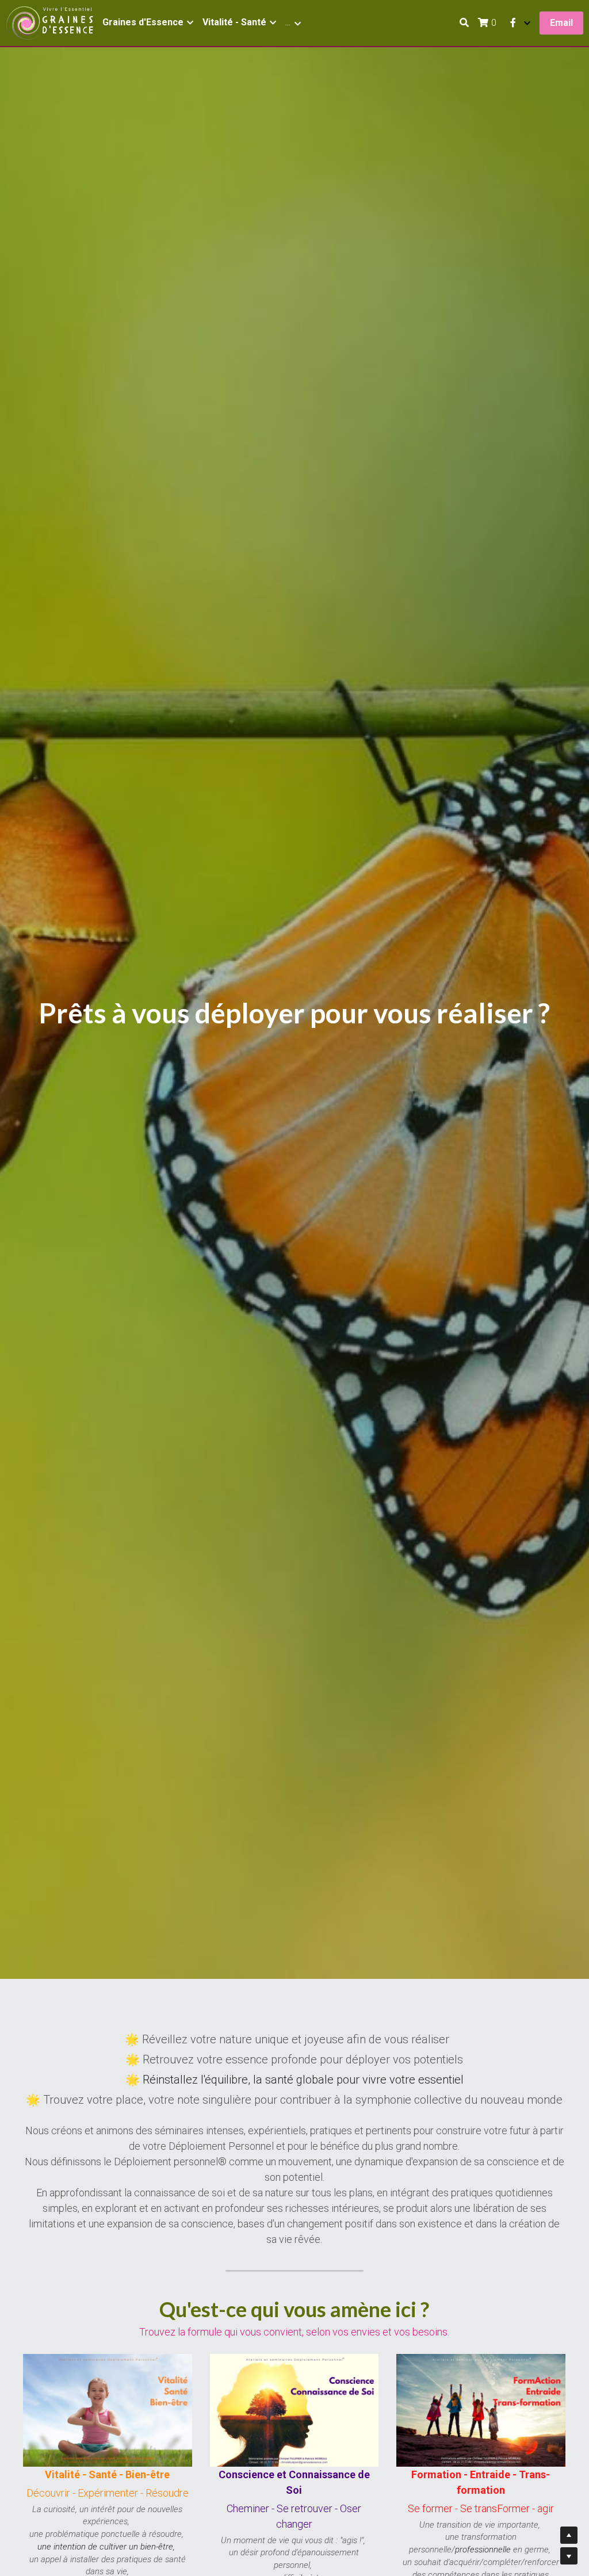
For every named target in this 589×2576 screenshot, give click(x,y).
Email (561, 23)
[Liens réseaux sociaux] (513, 23)
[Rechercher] (464, 23)
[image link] (49, 22)
